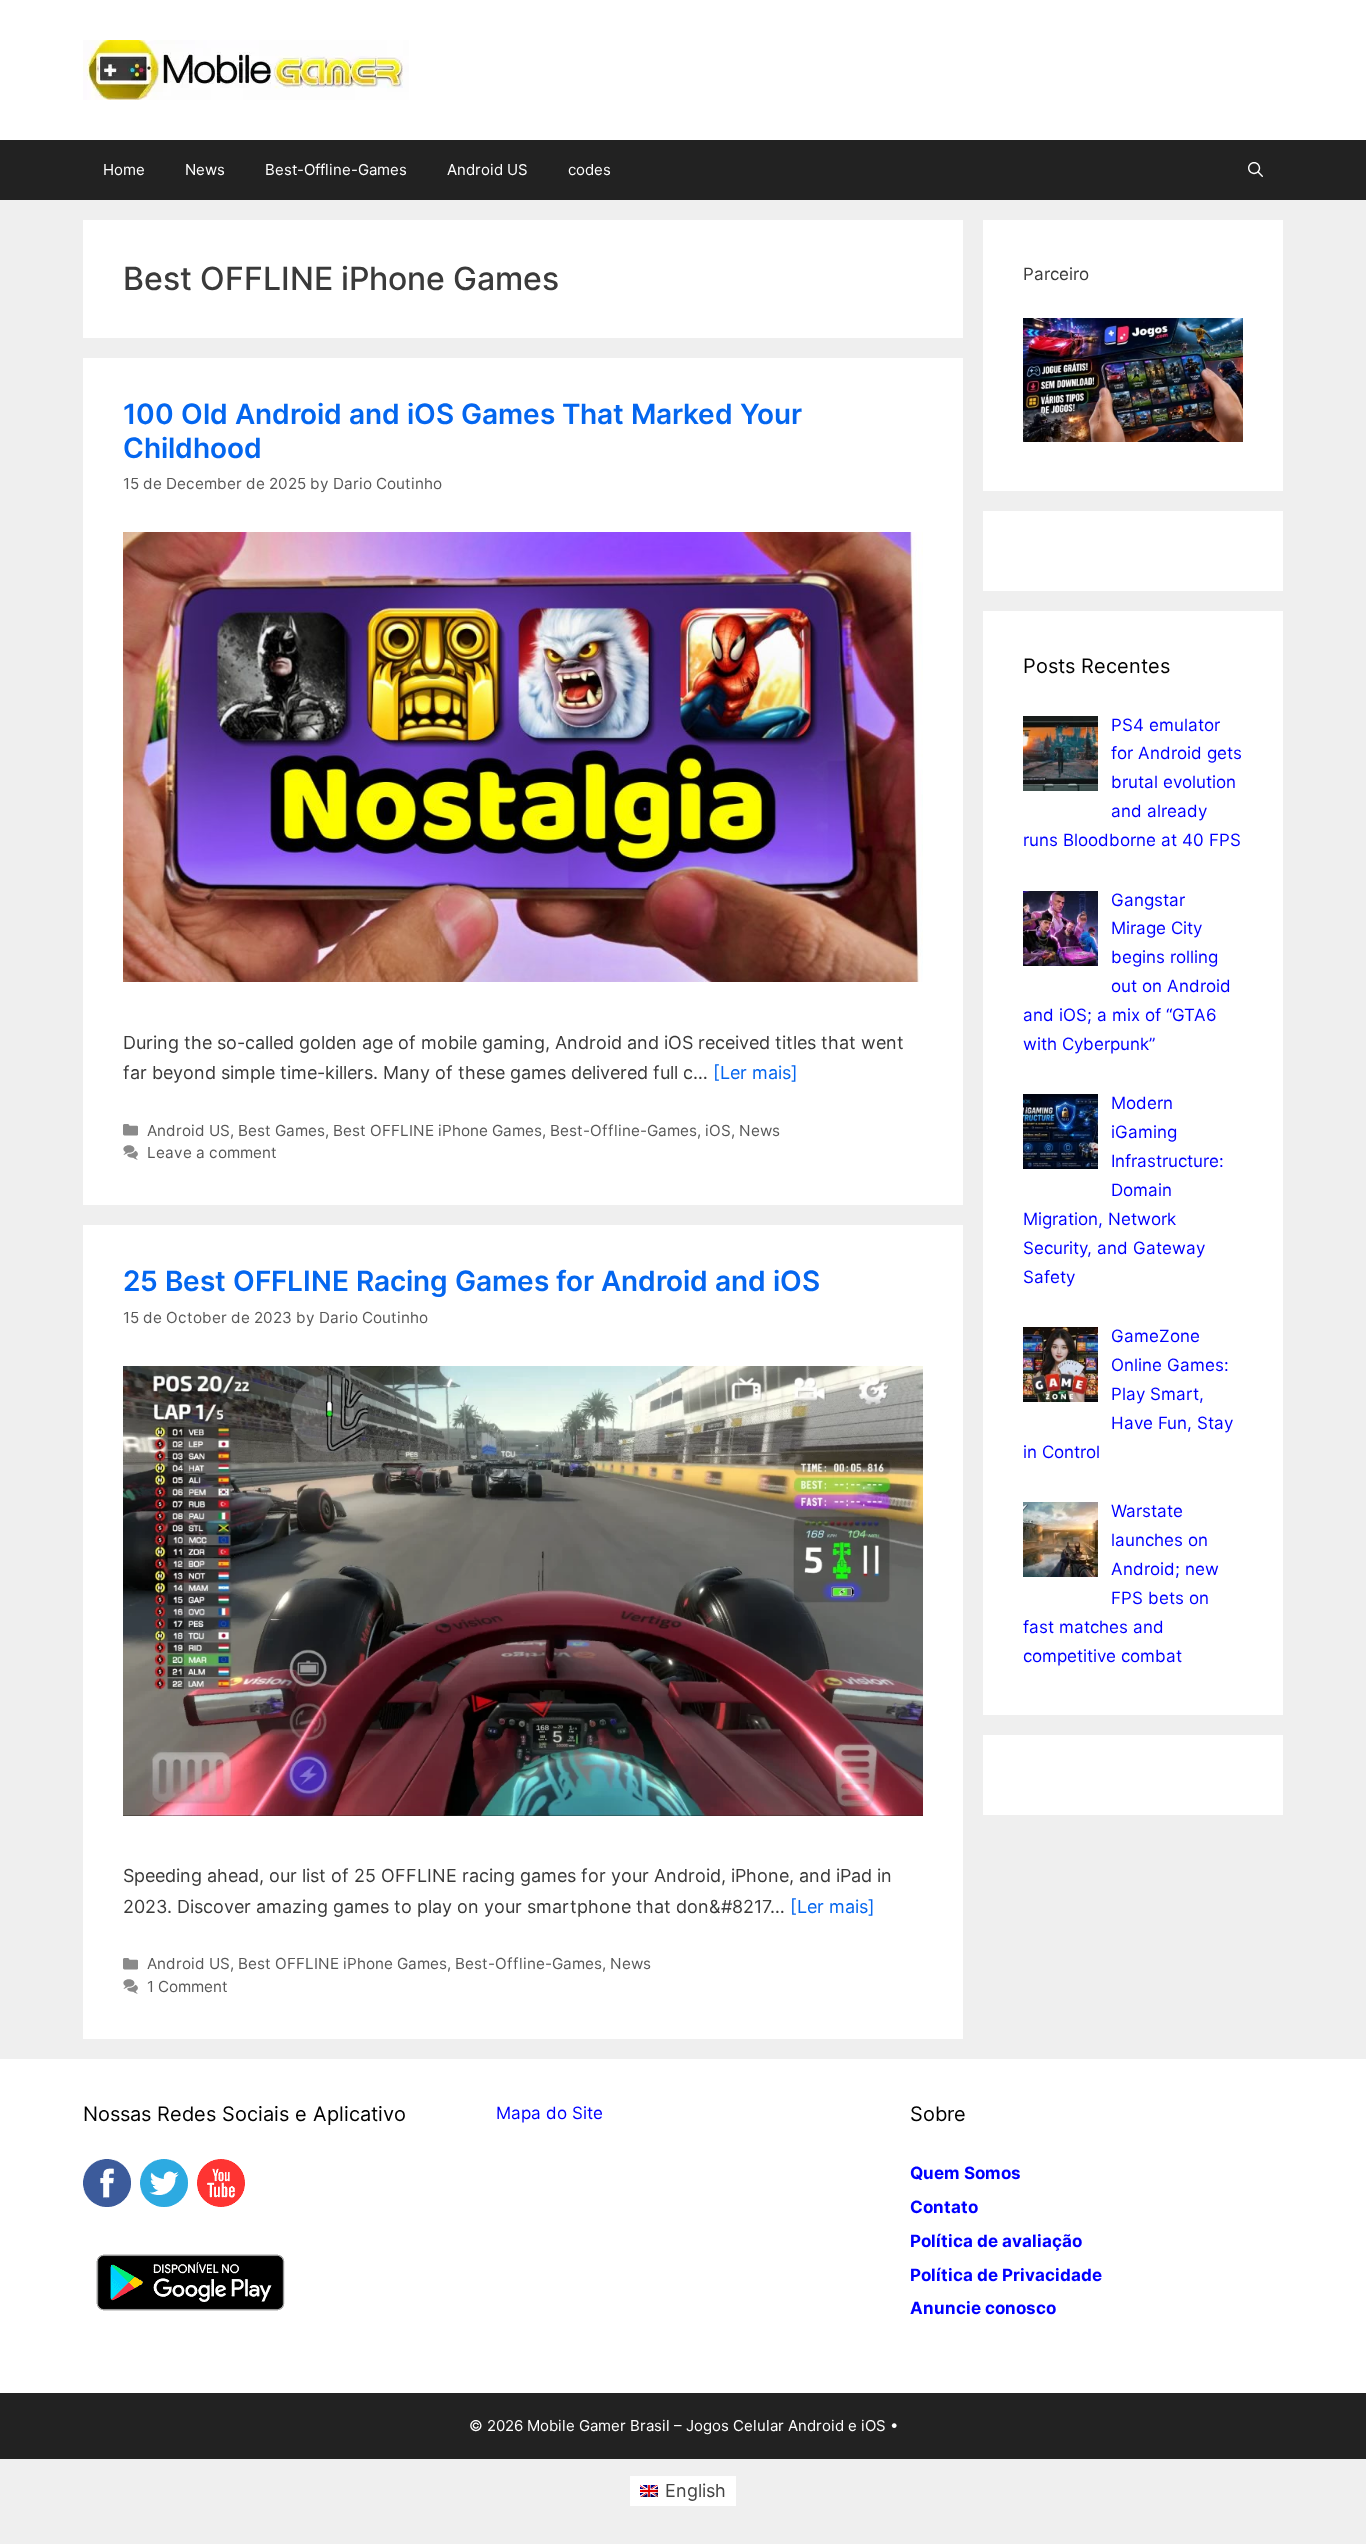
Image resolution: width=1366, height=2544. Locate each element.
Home (124, 169)
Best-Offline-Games (336, 169)
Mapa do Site (549, 2113)
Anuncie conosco (983, 2308)
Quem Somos (965, 2173)
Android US (487, 169)
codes (589, 169)
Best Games (281, 1130)
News (205, 169)
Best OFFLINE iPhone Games (437, 1130)
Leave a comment (212, 1152)
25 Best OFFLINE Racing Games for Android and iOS (471, 1281)
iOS (718, 1130)
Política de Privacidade (1006, 2275)
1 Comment (187, 1986)
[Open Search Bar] (1255, 170)
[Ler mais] (755, 1072)
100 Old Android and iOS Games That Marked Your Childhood (462, 431)
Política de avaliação (996, 2241)
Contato (944, 2207)
